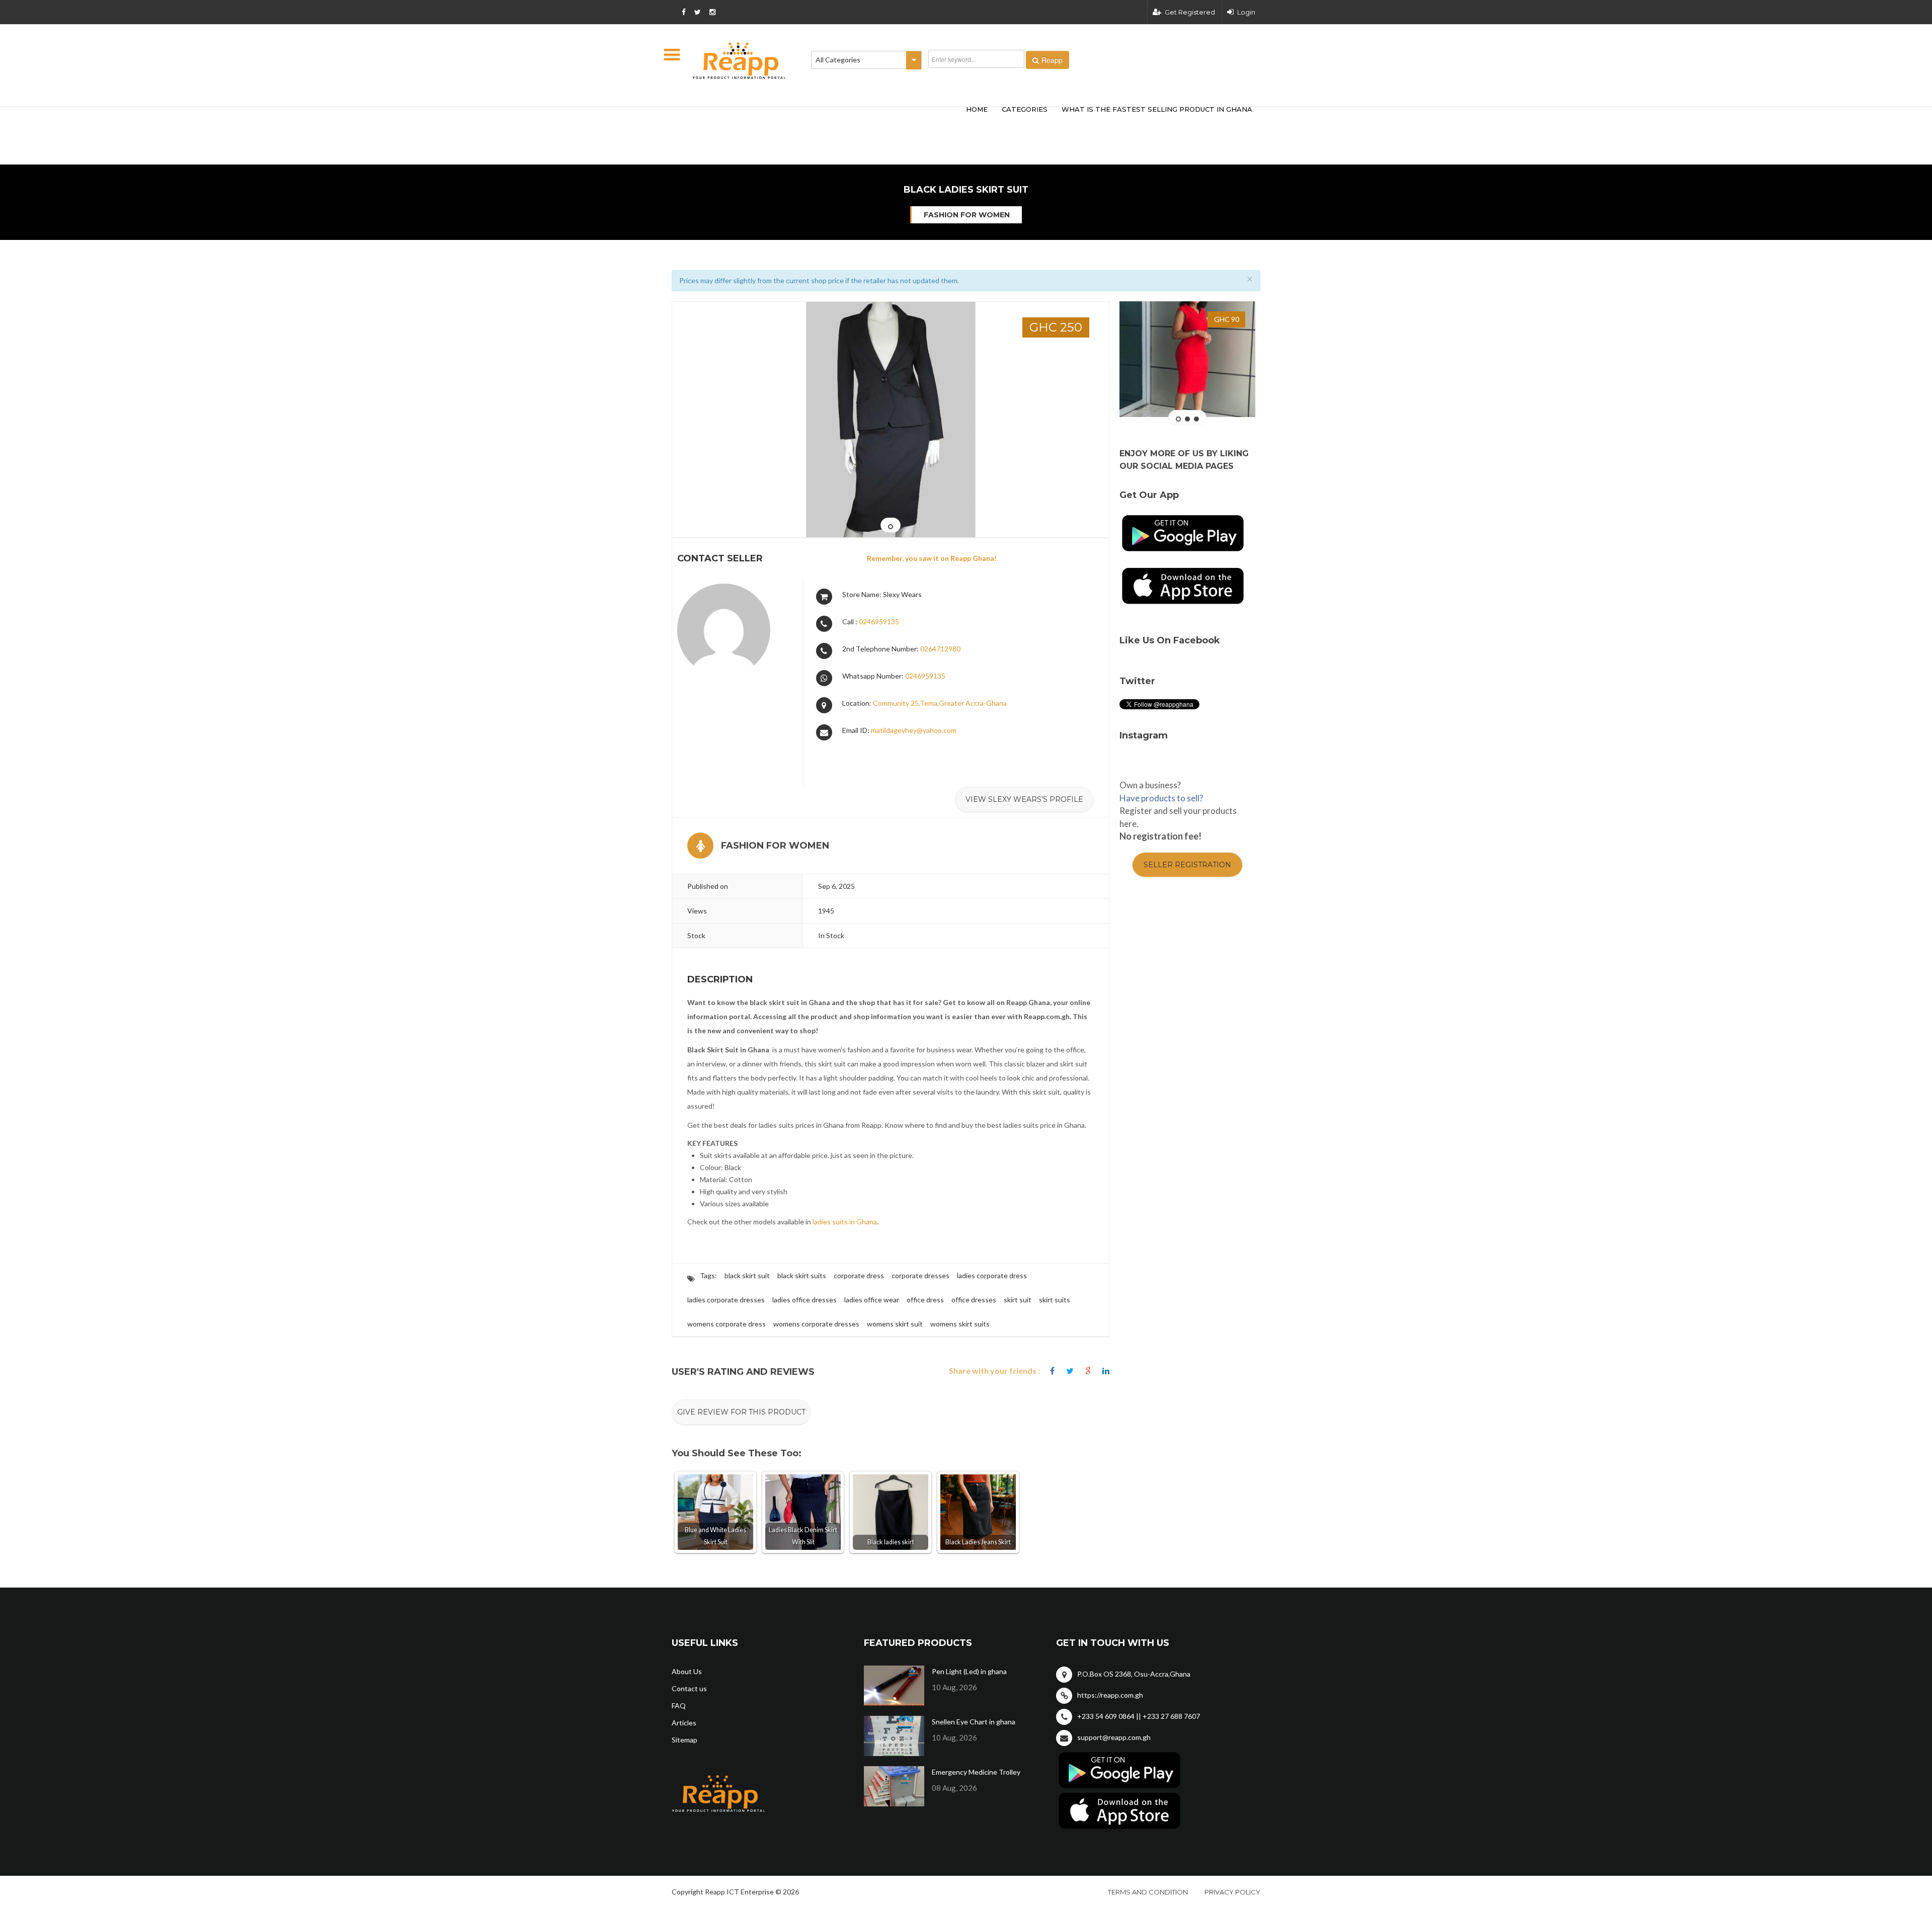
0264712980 (940, 649)
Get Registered (1190, 12)
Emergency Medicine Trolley (976, 1772)
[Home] (739, 61)
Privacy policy (1232, 1892)
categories (1025, 109)
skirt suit (1018, 1300)
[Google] (1088, 1371)
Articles (684, 1723)
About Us (687, 1671)
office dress (925, 1300)
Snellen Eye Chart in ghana (974, 1722)
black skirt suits (802, 1275)
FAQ (679, 1706)
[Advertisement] (820, 120)
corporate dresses (920, 1275)
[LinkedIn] (1106, 1371)
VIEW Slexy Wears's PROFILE (1024, 799)
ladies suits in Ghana (845, 1222)
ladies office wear (872, 1300)
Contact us (689, 1688)
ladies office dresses (804, 1300)
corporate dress (859, 1275)
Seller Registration (1187, 865)
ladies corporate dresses (726, 1300)
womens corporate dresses (816, 1324)
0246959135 (879, 621)
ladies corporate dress (992, 1275)
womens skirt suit (895, 1324)
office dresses (974, 1300)
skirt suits (1055, 1300)
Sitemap (685, 1740)
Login (1246, 12)
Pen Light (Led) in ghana (969, 1671)
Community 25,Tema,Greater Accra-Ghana (940, 703)
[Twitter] (1070, 1371)
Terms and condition (1148, 1892)
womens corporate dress (727, 1324)
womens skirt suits (960, 1324)
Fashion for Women (967, 215)
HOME (977, 109)
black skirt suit (747, 1275)
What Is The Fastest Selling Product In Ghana (1157, 109)
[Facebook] (1052, 1371)
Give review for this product (741, 1412)
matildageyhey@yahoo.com (914, 730)
